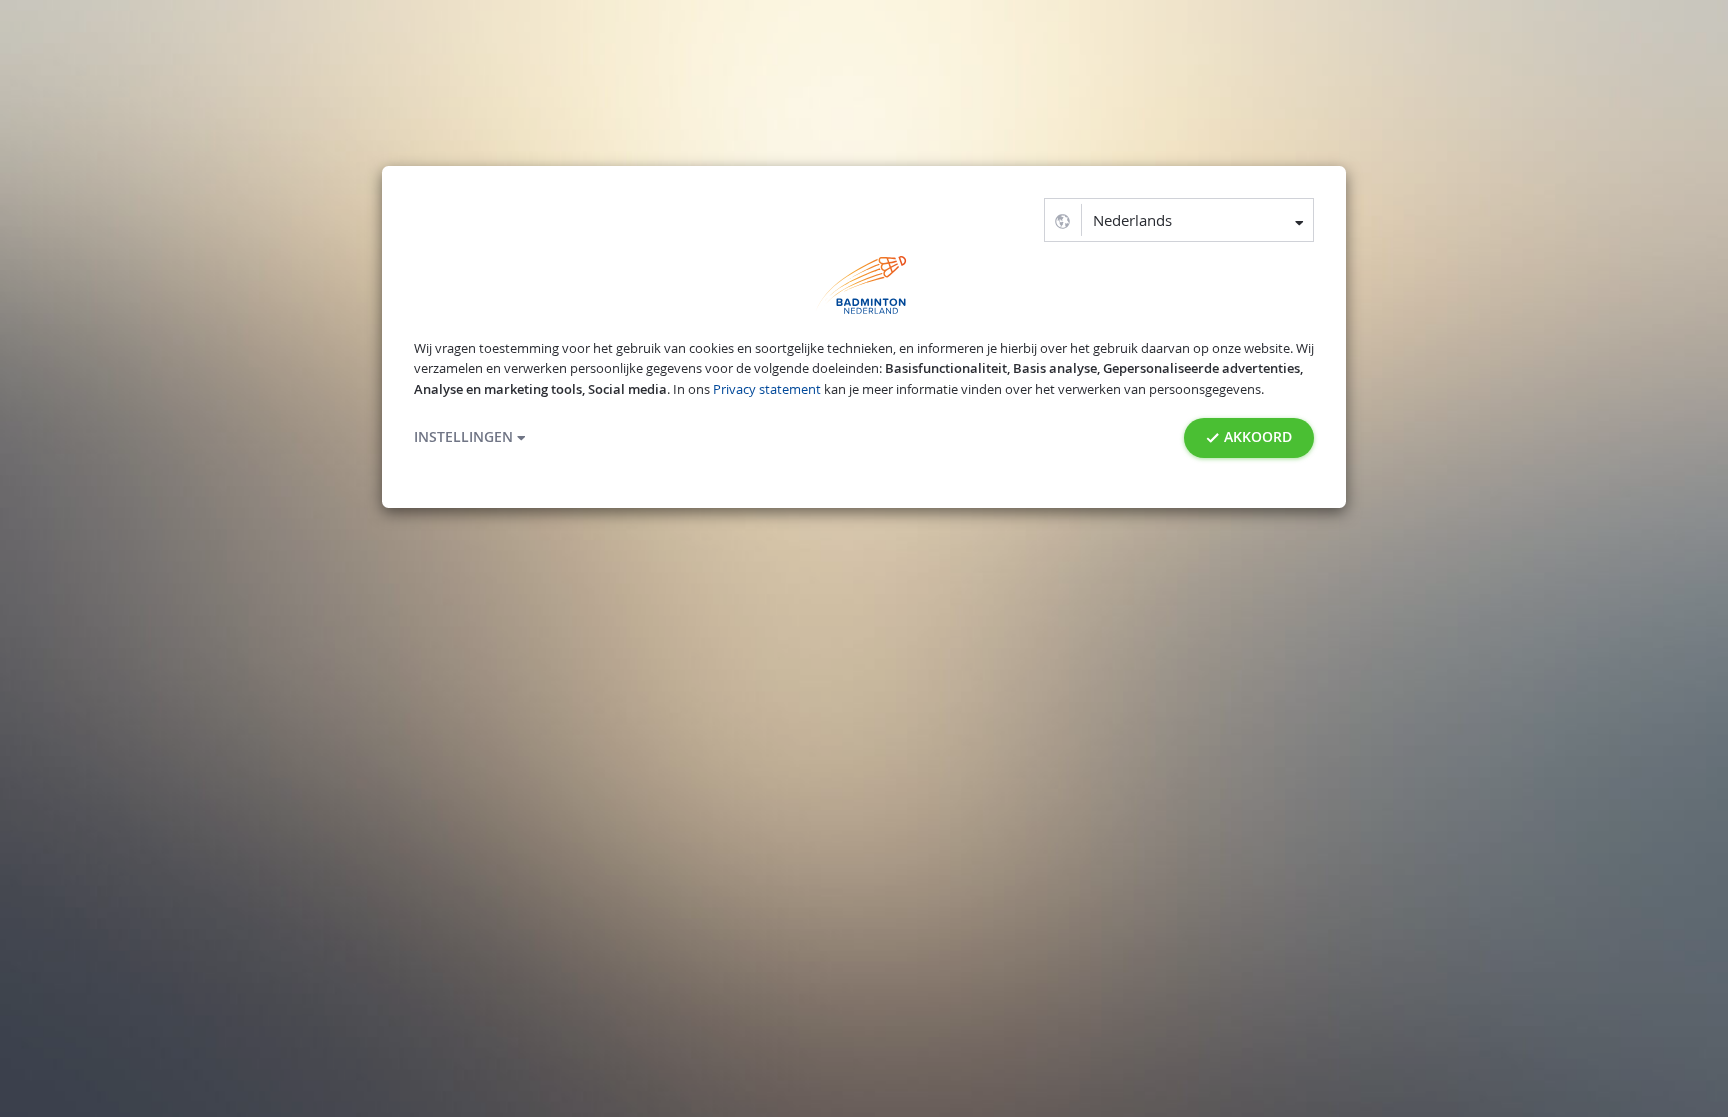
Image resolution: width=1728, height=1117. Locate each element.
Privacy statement (767, 389)
